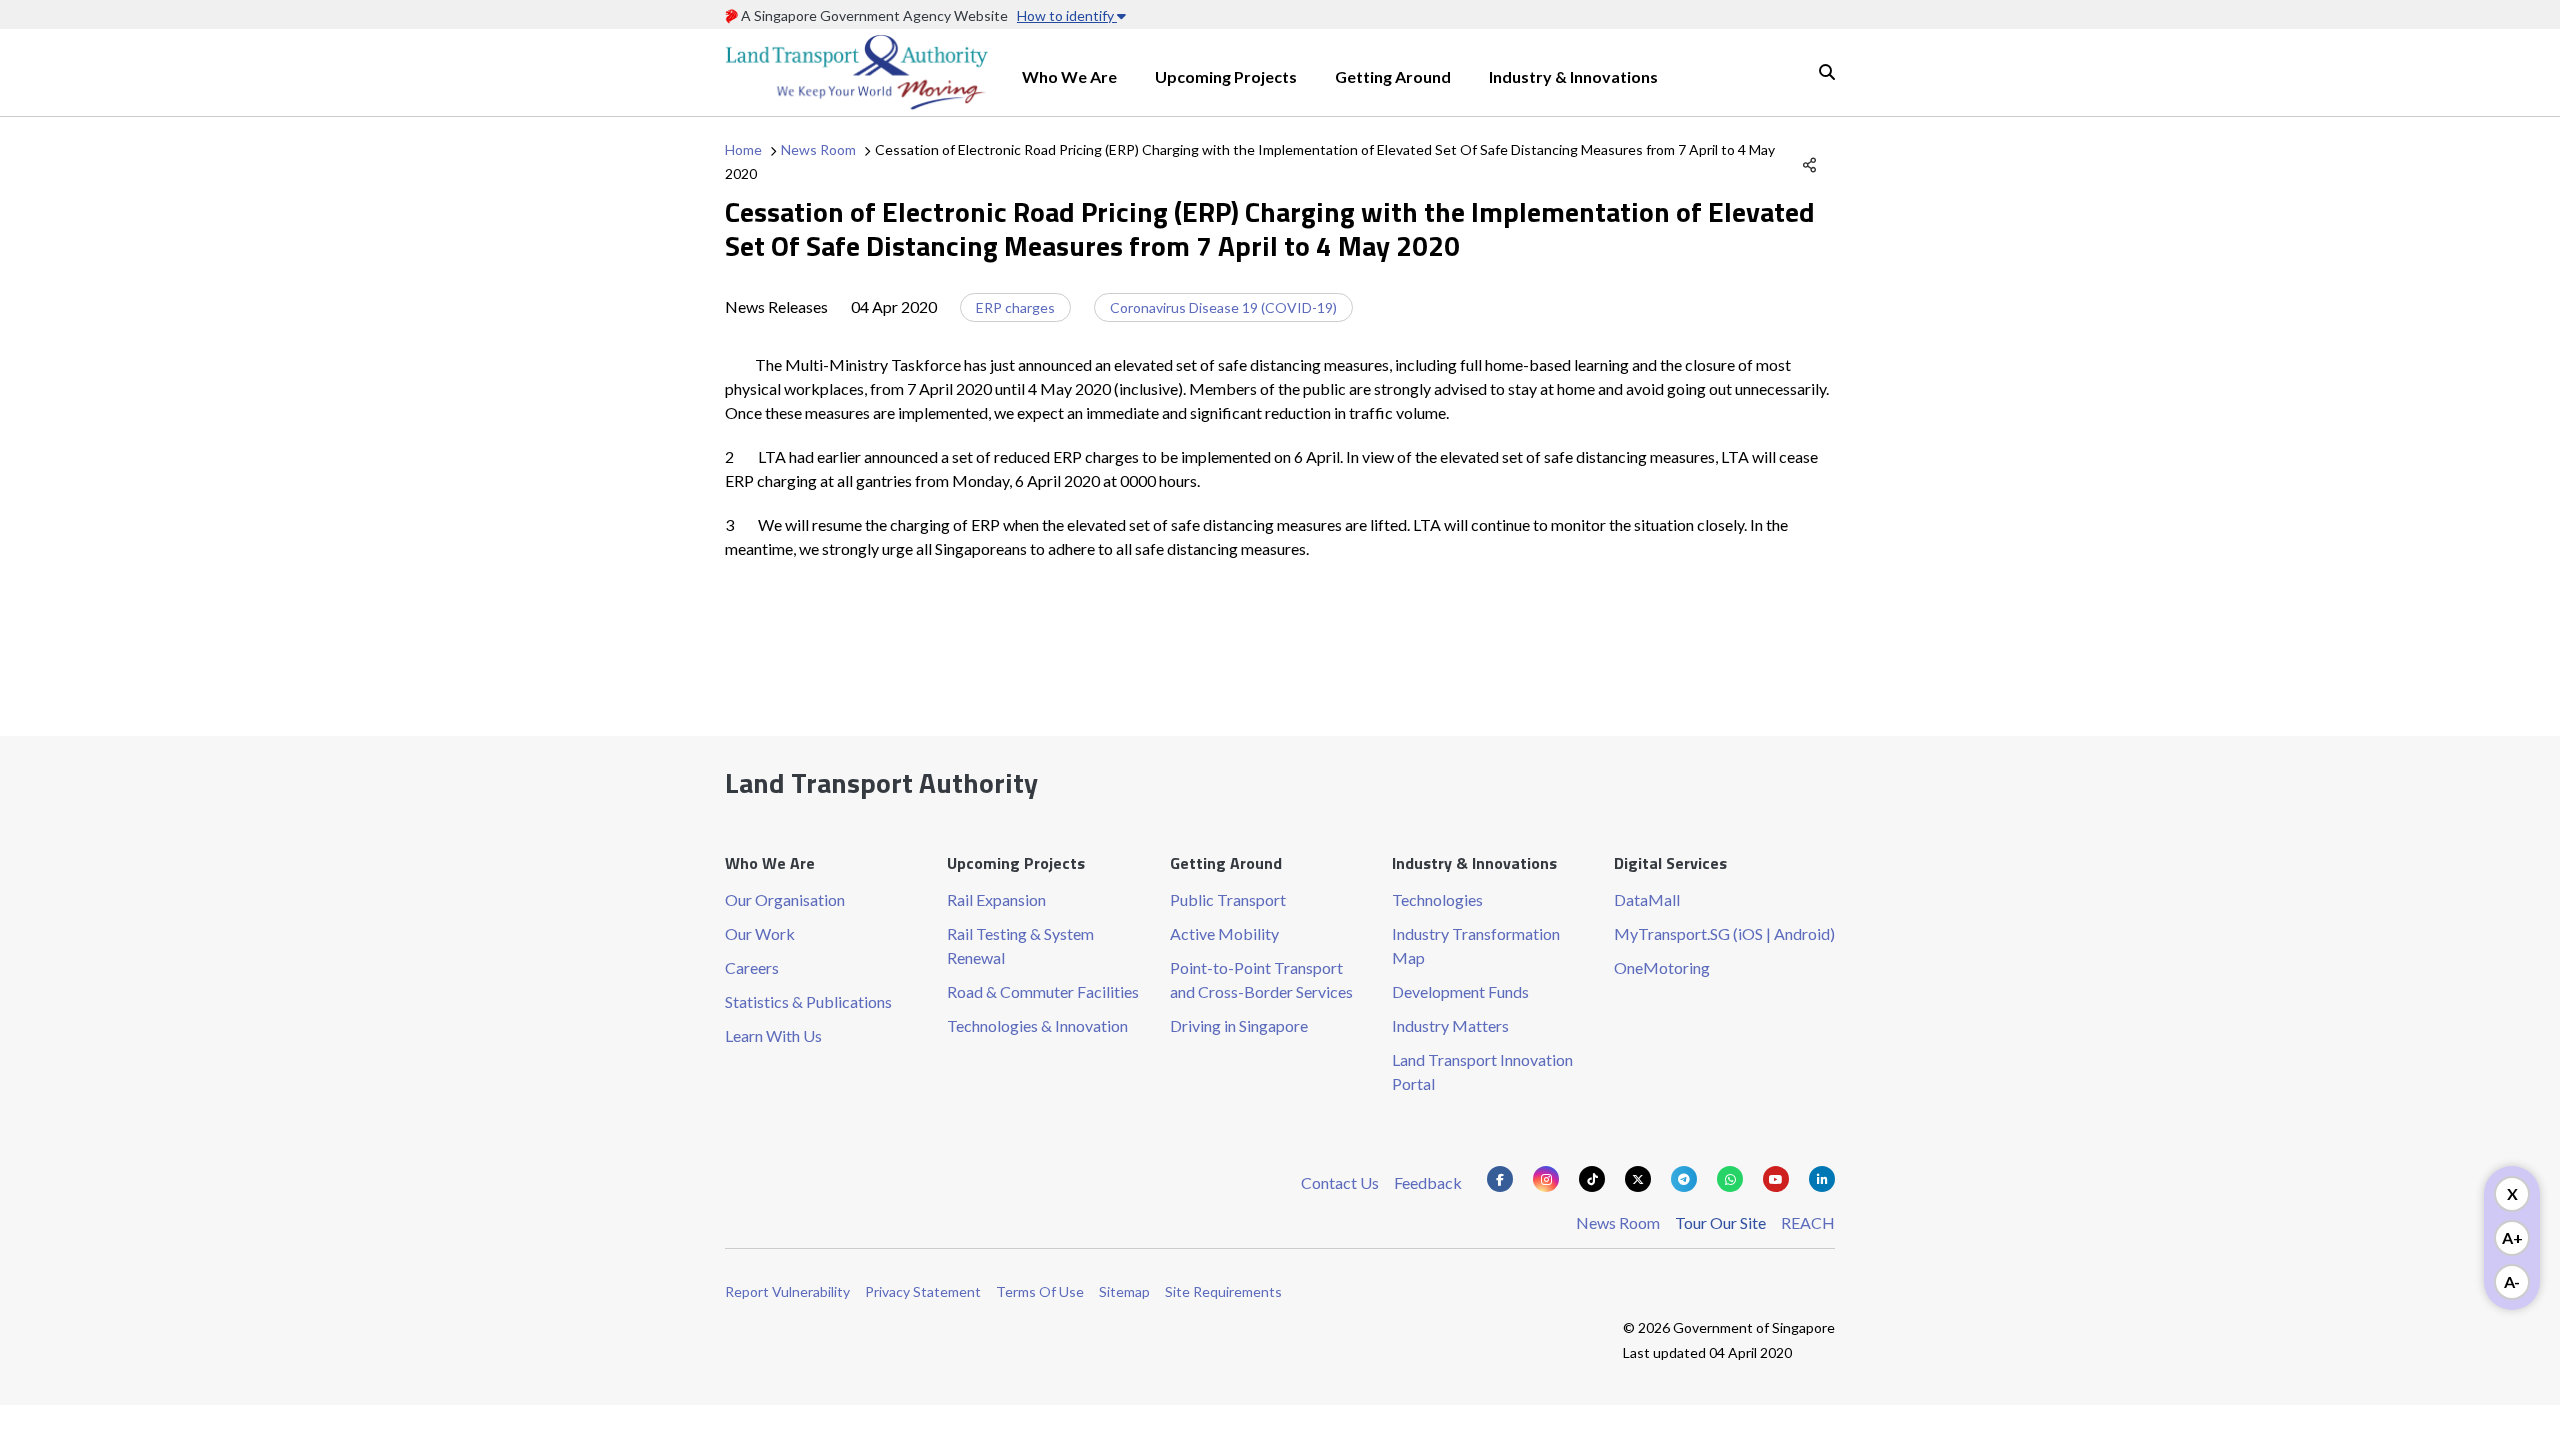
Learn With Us (773, 1035)
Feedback (1428, 1182)
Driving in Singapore (1239, 1025)
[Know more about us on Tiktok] (1592, 1179)
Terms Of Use (1040, 1291)
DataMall (1647, 899)
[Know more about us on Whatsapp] (1730, 1179)
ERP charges (1015, 307)
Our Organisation (785, 899)
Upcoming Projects (1226, 76)
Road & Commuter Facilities (1043, 991)
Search (1827, 72)
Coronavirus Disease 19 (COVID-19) (1223, 307)
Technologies (1437, 899)
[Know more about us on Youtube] (1776, 1179)
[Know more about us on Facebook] (1500, 1179)
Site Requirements (1223, 1291)
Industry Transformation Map (1476, 945)
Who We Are (1069, 76)
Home (743, 149)
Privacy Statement (923, 1291)
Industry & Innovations (1573, 76)
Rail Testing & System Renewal (1020, 945)
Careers (752, 967)
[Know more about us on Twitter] (1638, 1179)
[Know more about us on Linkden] (1822, 1179)
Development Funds (1460, 991)
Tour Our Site (1720, 1222)
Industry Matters (1450, 1025)
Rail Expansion (996, 899)
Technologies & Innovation (1037, 1025)
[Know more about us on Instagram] (1546, 1179)
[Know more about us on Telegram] (1684, 1179)
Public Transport (1228, 899)
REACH (1808, 1222)
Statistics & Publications (808, 1001)
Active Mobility (1224, 933)
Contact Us (1340, 1182)
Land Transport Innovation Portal (1482, 1071)
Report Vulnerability (787, 1291)
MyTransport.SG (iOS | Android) (1724, 933)
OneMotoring (1662, 967)
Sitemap (1124, 1291)
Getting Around (1393, 76)
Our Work (760, 933)
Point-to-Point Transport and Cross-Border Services (1261, 979)
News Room (818, 149)
